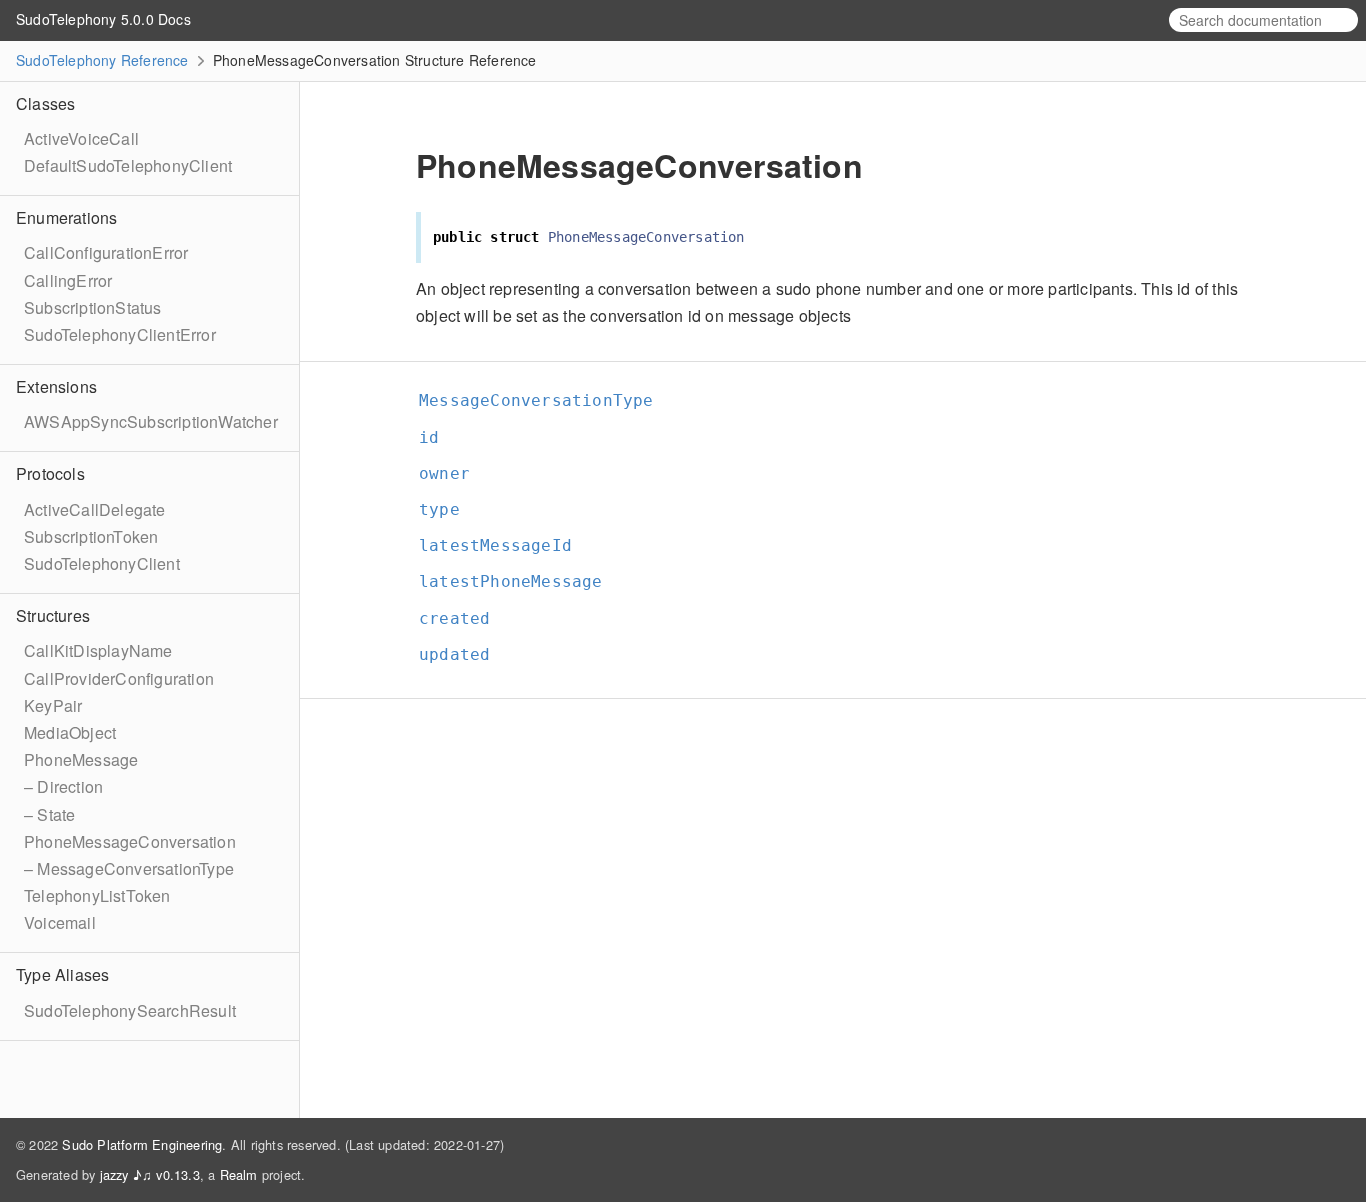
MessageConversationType (545, 400)
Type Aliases (62, 974)
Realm (239, 1174)
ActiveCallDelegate (95, 509)
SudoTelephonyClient (102, 563)
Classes (45, 103)
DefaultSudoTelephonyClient (128, 165)
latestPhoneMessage (519, 581)
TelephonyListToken (97, 895)
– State (49, 814)
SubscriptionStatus (93, 307)
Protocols (50, 473)
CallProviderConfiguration (119, 678)
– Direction (63, 786)
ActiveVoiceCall (81, 138)
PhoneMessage (81, 759)
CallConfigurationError (106, 252)
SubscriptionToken (91, 536)
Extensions (56, 386)
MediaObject (70, 732)
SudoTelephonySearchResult (130, 1010)
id (437, 437)
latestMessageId (504, 545)
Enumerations (66, 217)
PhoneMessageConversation (130, 841)
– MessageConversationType (129, 868)
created (463, 618)
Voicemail (60, 922)
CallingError (68, 280)
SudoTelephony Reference (102, 60)
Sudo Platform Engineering (142, 1144)
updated (463, 654)
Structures (53, 615)
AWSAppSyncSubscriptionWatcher (151, 421)
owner (453, 473)
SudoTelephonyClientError (120, 334)
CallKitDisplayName (98, 650)
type (448, 509)
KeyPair (53, 705)
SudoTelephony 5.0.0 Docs (103, 19)
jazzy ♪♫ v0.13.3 (150, 1174)
